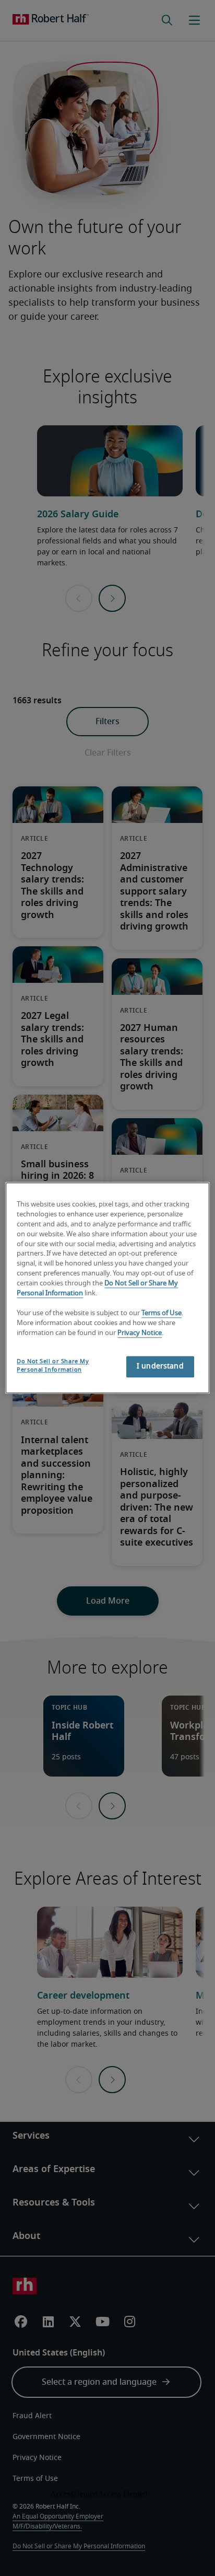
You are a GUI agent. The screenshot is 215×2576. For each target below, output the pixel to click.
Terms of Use (162, 1313)
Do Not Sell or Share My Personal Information (53, 1366)
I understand (160, 1367)
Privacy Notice (140, 1333)
